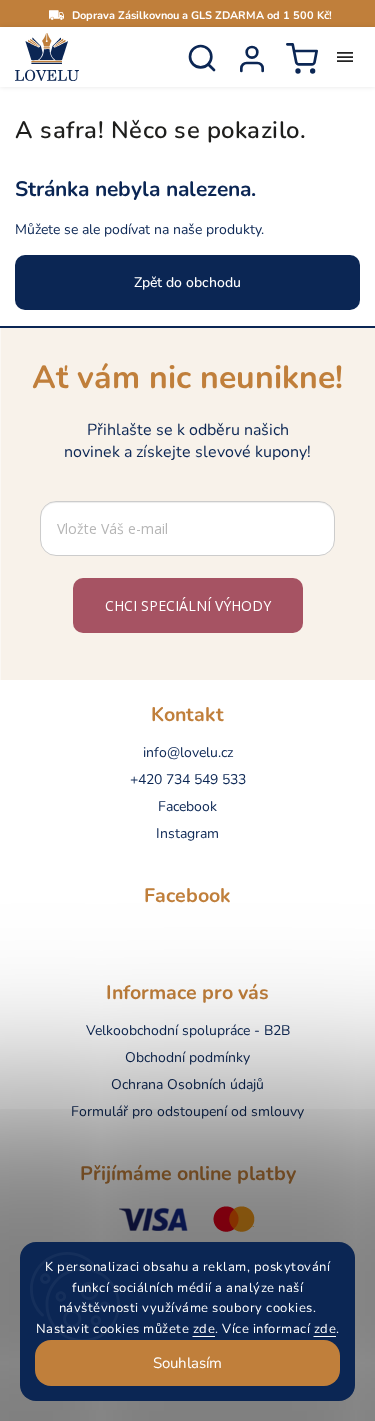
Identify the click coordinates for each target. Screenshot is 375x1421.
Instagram (187, 833)
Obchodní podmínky (187, 1057)
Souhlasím (187, 1363)
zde (204, 1329)
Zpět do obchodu (187, 282)
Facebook (187, 806)
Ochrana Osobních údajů (187, 1084)
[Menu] (345, 57)
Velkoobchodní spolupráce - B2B (188, 1030)
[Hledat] (202, 58)
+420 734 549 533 (188, 779)
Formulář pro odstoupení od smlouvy (187, 1111)
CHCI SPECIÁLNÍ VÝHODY (188, 605)
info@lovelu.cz (188, 752)
